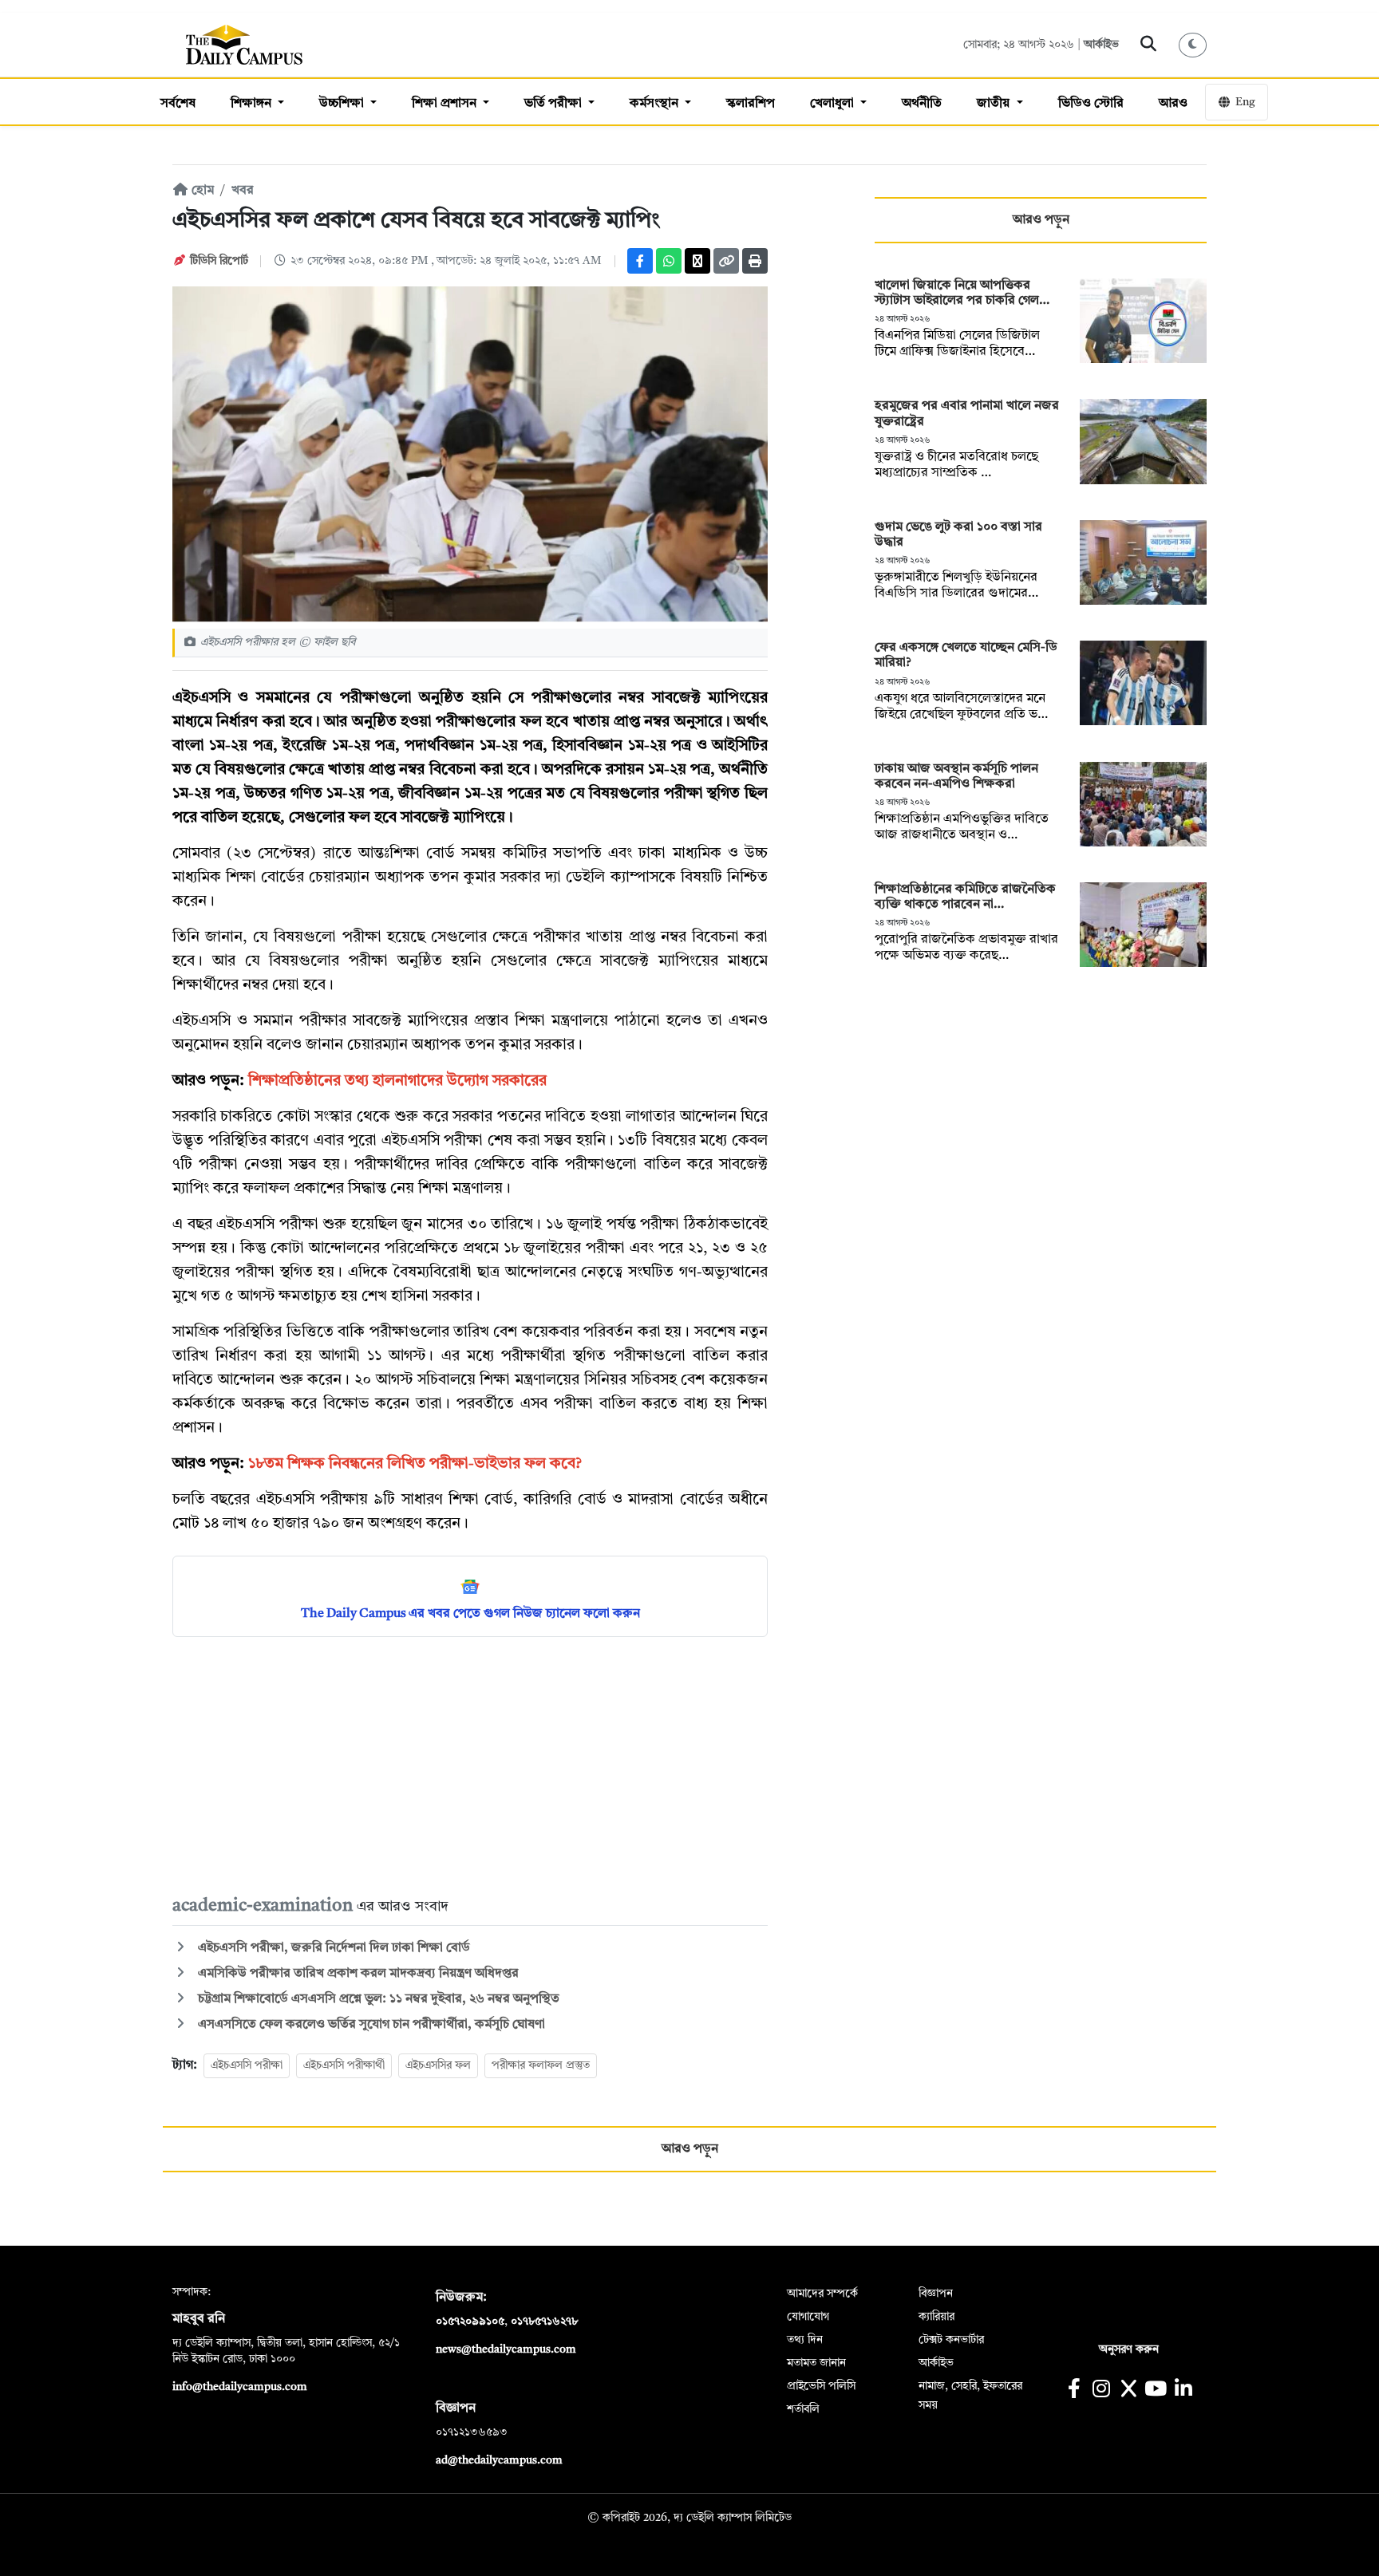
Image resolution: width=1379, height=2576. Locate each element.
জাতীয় (995, 104)
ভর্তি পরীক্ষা (555, 104)
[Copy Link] (726, 261)
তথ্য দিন (805, 2340)
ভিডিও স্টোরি (1091, 104)
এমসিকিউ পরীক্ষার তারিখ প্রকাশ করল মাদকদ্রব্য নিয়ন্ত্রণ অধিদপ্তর (357, 1974)
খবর (243, 191)
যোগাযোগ (808, 2317)
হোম (201, 191)
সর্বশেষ (178, 104)
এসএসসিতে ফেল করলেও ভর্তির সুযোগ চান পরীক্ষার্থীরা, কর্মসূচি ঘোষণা (370, 2025)
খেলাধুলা (834, 104)
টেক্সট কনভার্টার (951, 2340)
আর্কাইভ (1101, 45)
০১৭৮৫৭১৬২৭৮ (544, 2322)
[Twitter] (697, 261)
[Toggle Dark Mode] (1193, 45)
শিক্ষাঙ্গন (253, 104)
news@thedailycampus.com (506, 2349)
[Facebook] (640, 261)
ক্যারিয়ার (936, 2317)
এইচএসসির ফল (438, 2065)
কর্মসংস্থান (656, 104)
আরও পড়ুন (1041, 220)
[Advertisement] (470, 1765)
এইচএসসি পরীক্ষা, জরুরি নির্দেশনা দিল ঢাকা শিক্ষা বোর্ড (332, 1948)
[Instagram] (1101, 2391)
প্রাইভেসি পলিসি (821, 2386)
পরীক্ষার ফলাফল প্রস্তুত (541, 2065)
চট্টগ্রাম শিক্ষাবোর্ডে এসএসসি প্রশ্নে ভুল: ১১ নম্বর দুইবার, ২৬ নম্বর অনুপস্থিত (377, 1999)
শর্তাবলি (803, 2409)
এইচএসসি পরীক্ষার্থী (344, 2065)
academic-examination (265, 1906)
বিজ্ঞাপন (936, 2294)
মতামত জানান (816, 2363)
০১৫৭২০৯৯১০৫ (470, 2322)
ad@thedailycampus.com (499, 2460)
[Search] (1149, 45)
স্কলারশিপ (751, 104)
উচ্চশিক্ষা (343, 104)
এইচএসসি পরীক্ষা (247, 2065)
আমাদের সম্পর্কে (822, 2294)
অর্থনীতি (922, 104)
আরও (1173, 104)
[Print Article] (755, 261)
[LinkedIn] (1183, 2391)
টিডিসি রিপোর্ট (219, 261)
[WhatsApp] (669, 261)
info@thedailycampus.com (240, 2387)
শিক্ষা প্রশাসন (446, 104)
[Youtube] (1156, 2391)
